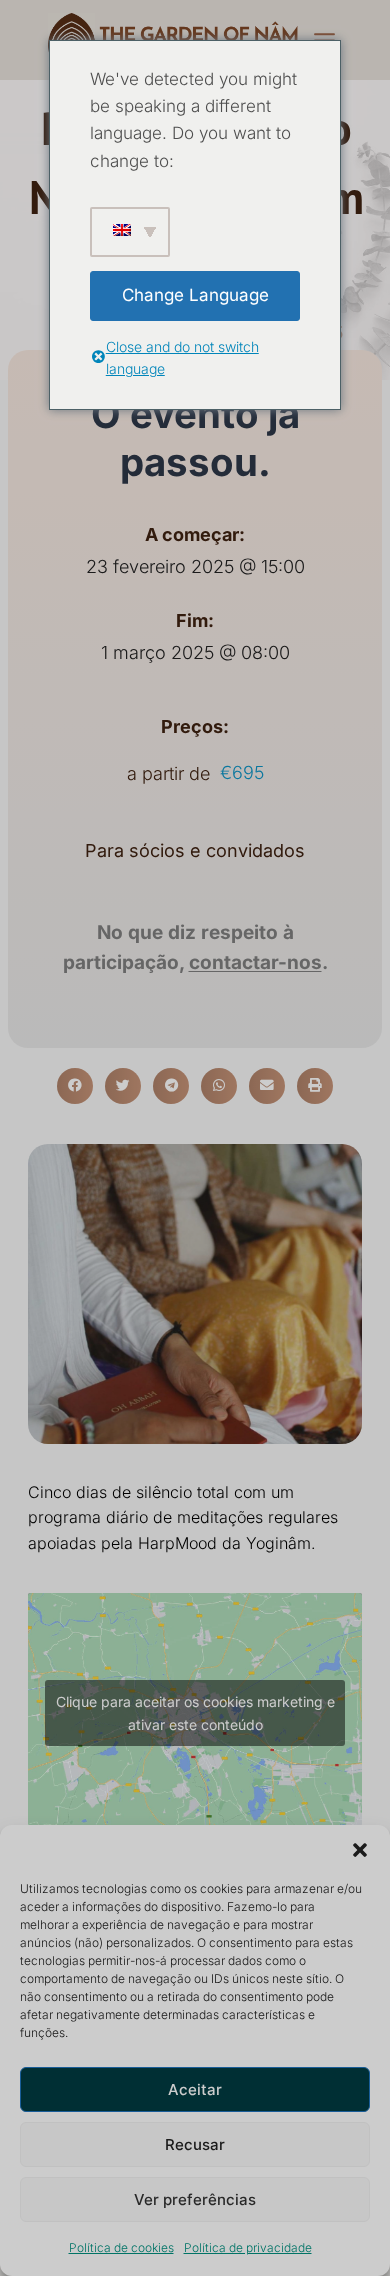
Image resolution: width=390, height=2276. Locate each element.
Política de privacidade (248, 2247)
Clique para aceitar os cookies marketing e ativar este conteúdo (195, 1713)
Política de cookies (121, 2247)
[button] (360, 1850)
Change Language (195, 295)
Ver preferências (195, 2199)
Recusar (195, 2144)
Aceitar (195, 2089)
